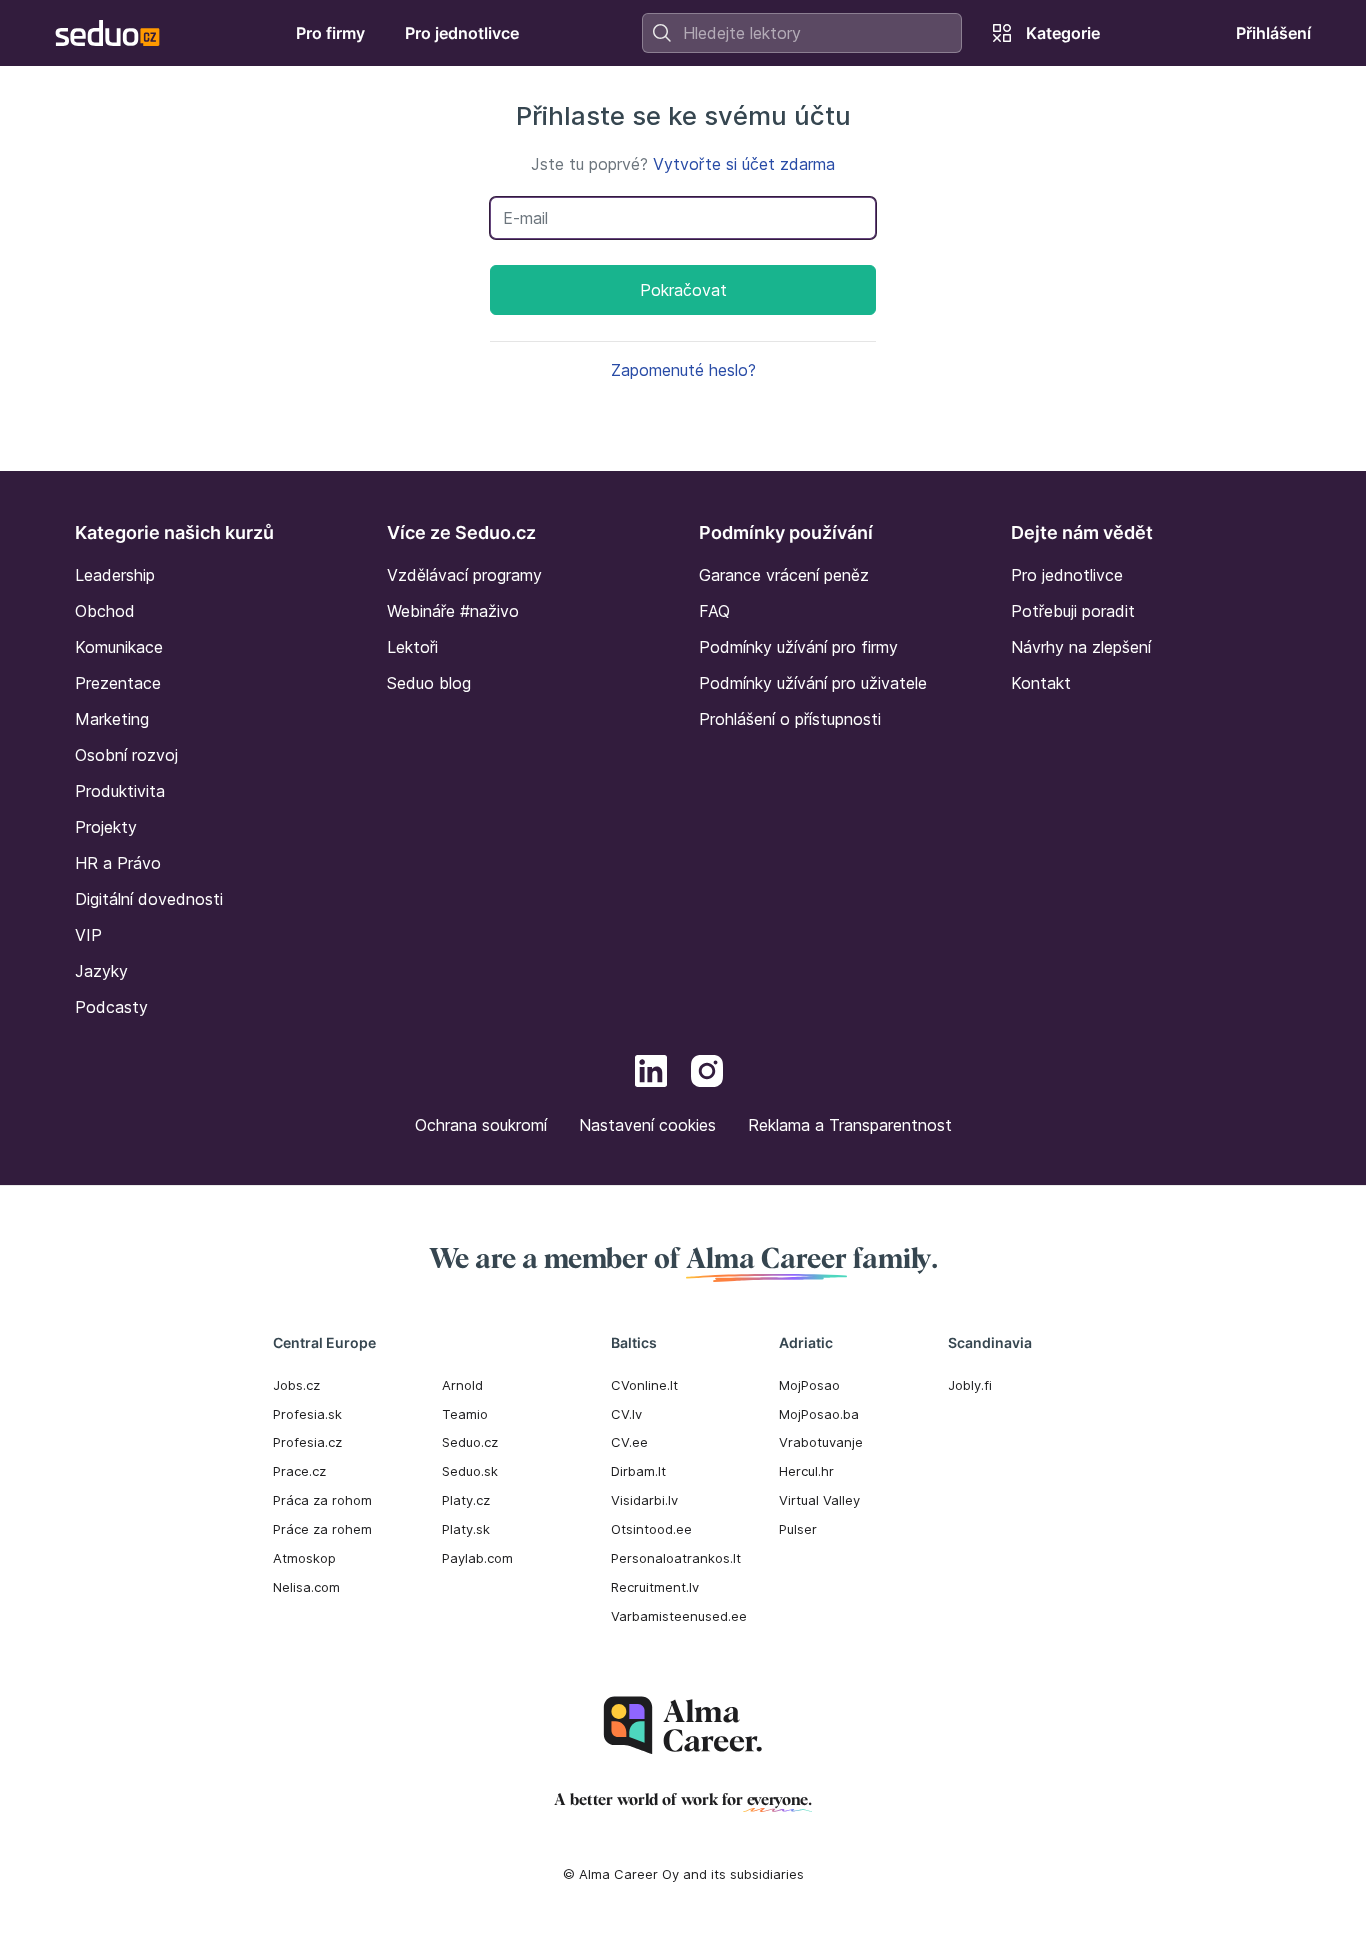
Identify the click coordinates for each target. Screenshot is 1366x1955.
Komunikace (119, 647)
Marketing (112, 719)
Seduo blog (429, 683)
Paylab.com (477, 1558)
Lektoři (412, 647)
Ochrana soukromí (481, 1125)
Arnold (462, 1385)
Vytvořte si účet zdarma (744, 164)
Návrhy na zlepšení (1081, 647)
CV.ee (629, 1442)
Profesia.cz (307, 1442)
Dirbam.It (638, 1471)
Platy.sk (466, 1529)
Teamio (465, 1414)
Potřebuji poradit (1073, 611)
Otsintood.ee (651, 1529)
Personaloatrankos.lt (676, 1558)
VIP (88, 935)
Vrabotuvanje (821, 1442)
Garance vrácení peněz (784, 575)
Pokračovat (683, 290)
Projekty (106, 827)
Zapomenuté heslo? (683, 370)
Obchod (105, 611)
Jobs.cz (296, 1385)
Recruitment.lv (655, 1587)
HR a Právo (118, 863)
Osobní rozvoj (126, 755)
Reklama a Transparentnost (850, 1125)
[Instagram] (707, 1074)
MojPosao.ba (819, 1414)
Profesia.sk (307, 1414)
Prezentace (118, 683)
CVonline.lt (644, 1385)
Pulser (798, 1529)
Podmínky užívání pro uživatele (813, 683)
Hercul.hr (806, 1471)
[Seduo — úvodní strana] (107, 33)
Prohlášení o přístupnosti (790, 719)
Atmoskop (304, 1558)
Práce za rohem (322, 1529)
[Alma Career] (683, 1725)
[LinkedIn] (651, 1074)
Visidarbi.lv (644, 1500)
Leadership (115, 575)
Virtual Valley (819, 1500)
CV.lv (626, 1414)
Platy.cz (466, 1500)
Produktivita (120, 791)
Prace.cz (299, 1471)
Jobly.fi (970, 1385)
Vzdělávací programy (464, 575)
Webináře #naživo (453, 611)
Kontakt (1041, 683)
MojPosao (809, 1385)
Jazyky (101, 971)
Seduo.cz (470, 1442)
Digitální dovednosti (149, 899)
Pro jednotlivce (1067, 575)
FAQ (714, 611)
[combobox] (802, 33)
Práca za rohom (322, 1500)
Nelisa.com (306, 1587)
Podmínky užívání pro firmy (798, 647)
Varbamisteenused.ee (679, 1616)
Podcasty (111, 1007)
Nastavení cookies (647, 1125)
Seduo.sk (470, 1471)
